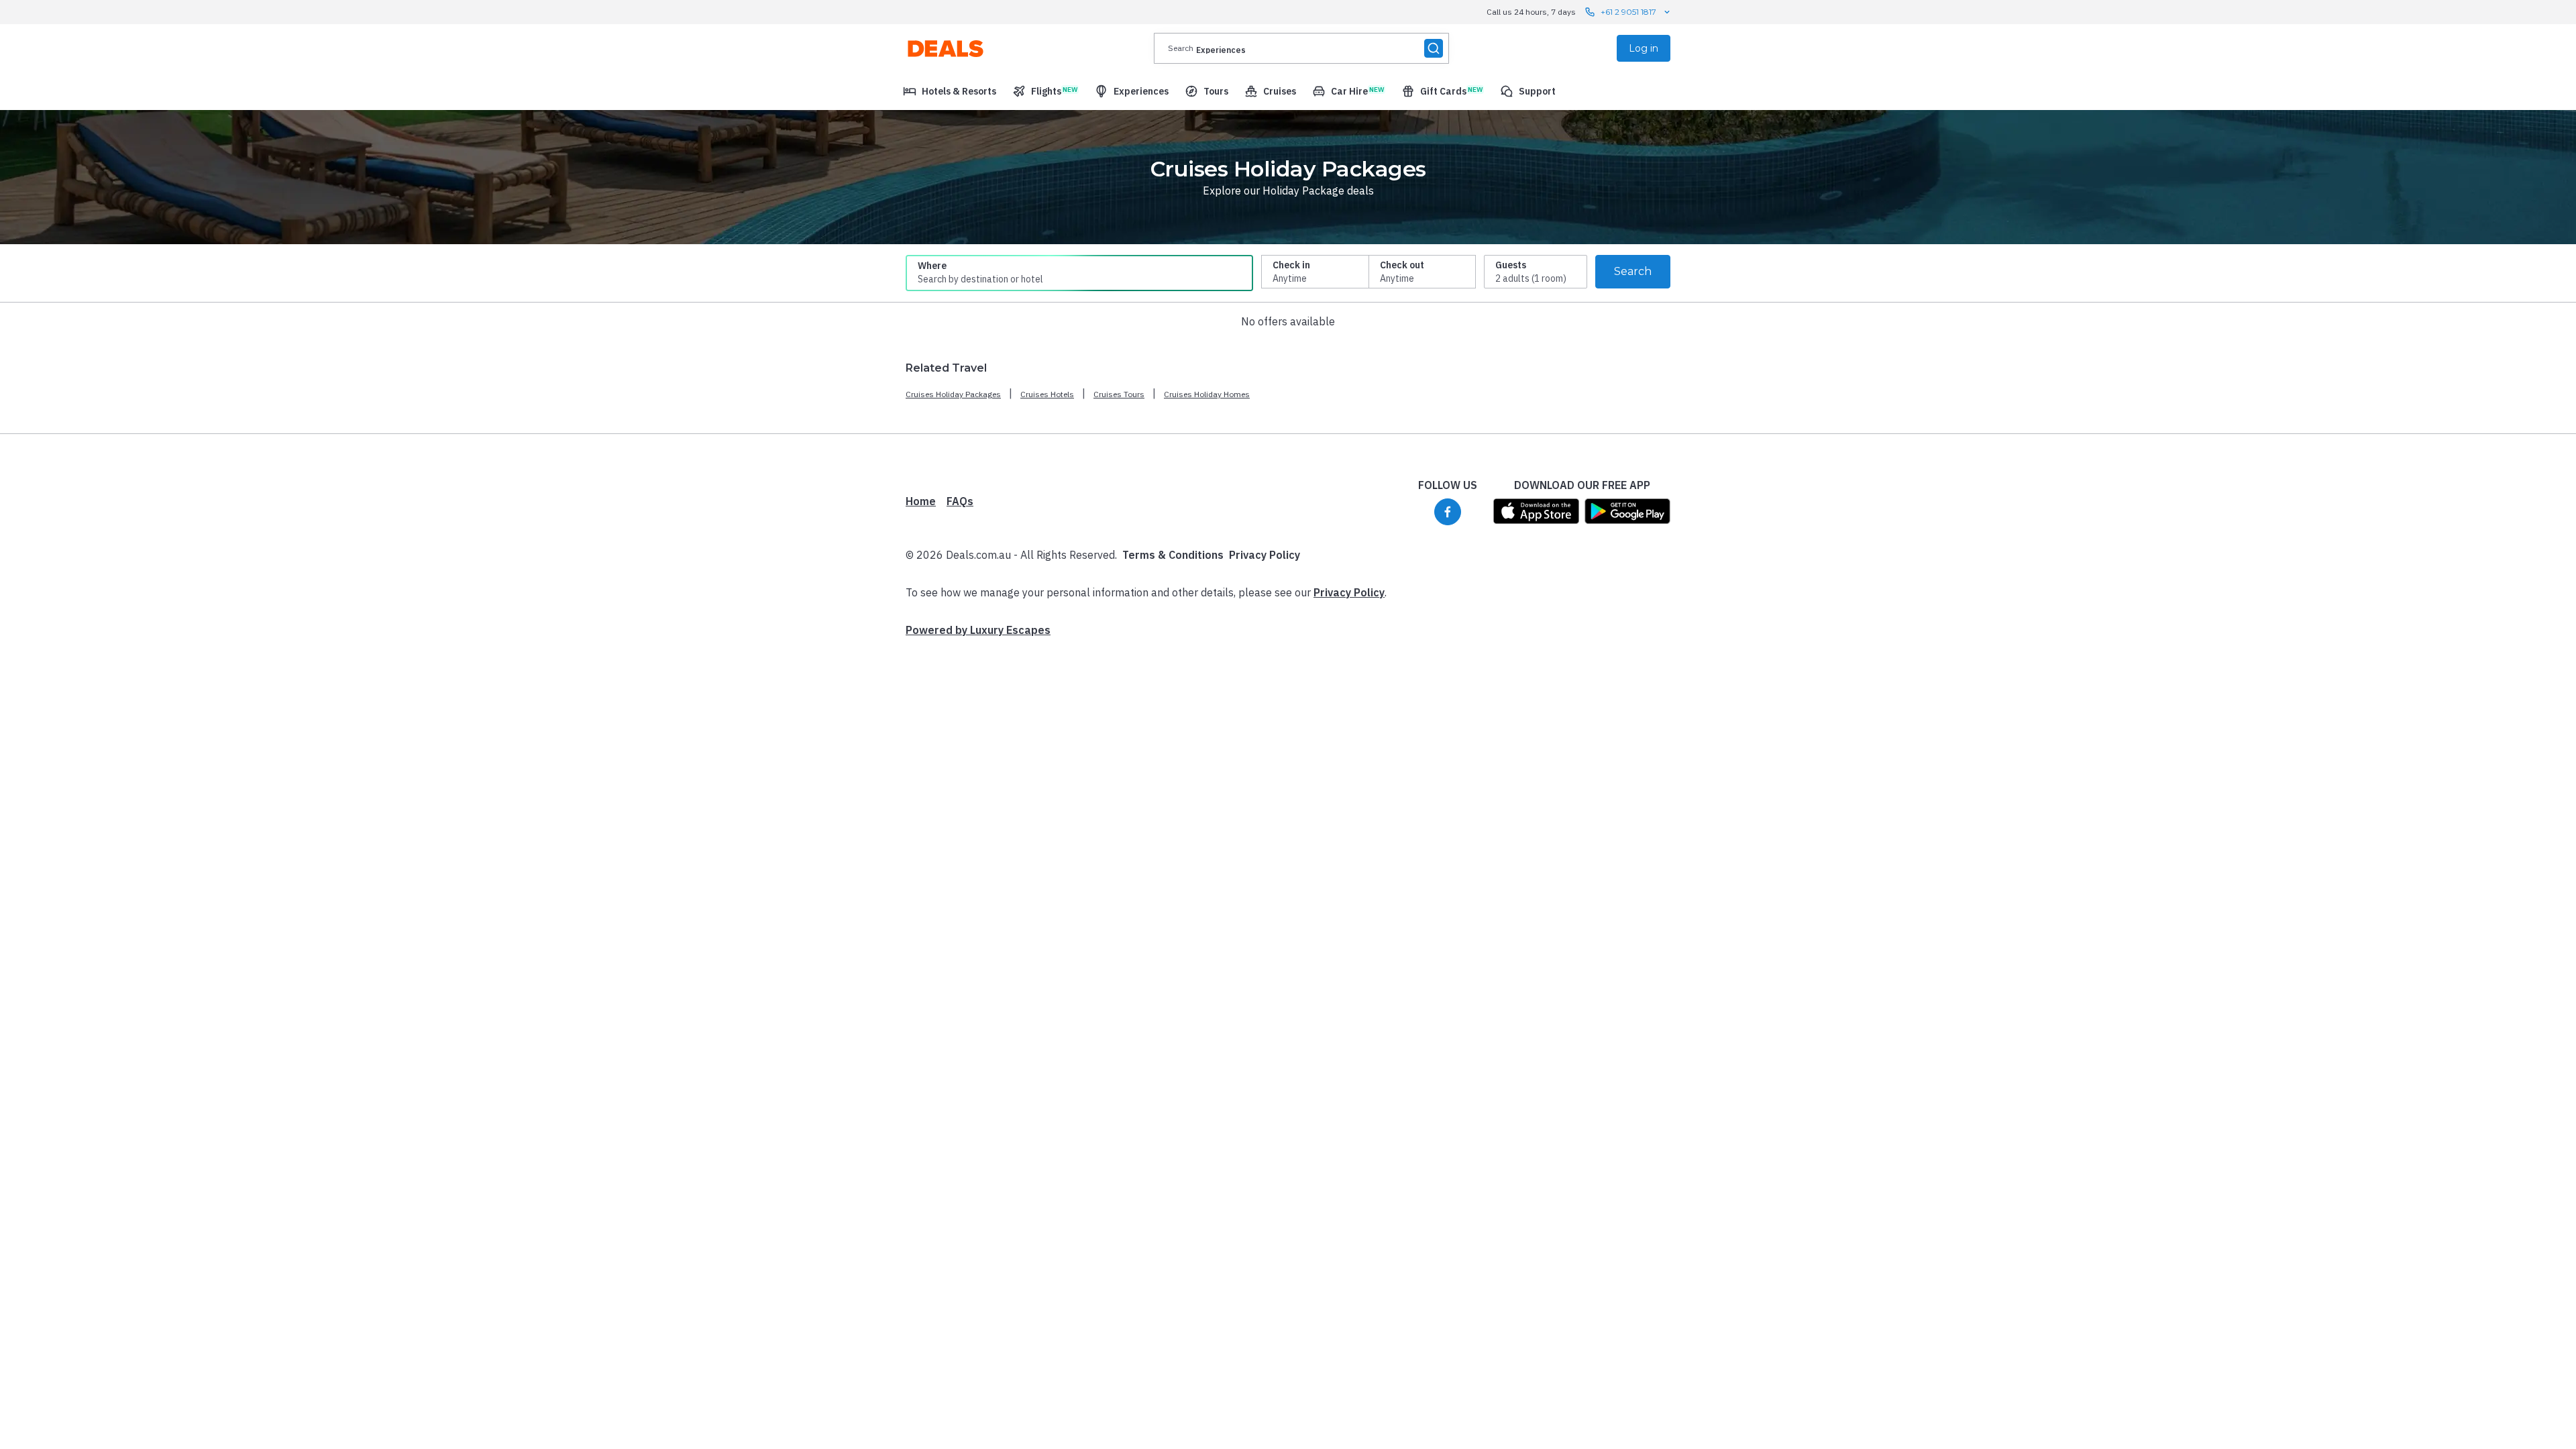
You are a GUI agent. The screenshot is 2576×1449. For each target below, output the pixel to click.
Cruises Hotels (1047, 394)
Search (1633, 271)
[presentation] (1301, 48)
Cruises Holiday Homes (1207, 394)
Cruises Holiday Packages (953, 394)
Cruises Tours (1119, 394)
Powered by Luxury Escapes (978, 630)
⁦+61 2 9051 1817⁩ (1628, 12)
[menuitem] (950, 91)
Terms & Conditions (1173, 555)
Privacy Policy (1265, 555)
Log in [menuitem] (1644, 48)
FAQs (960, 501)
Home (921, 501)
